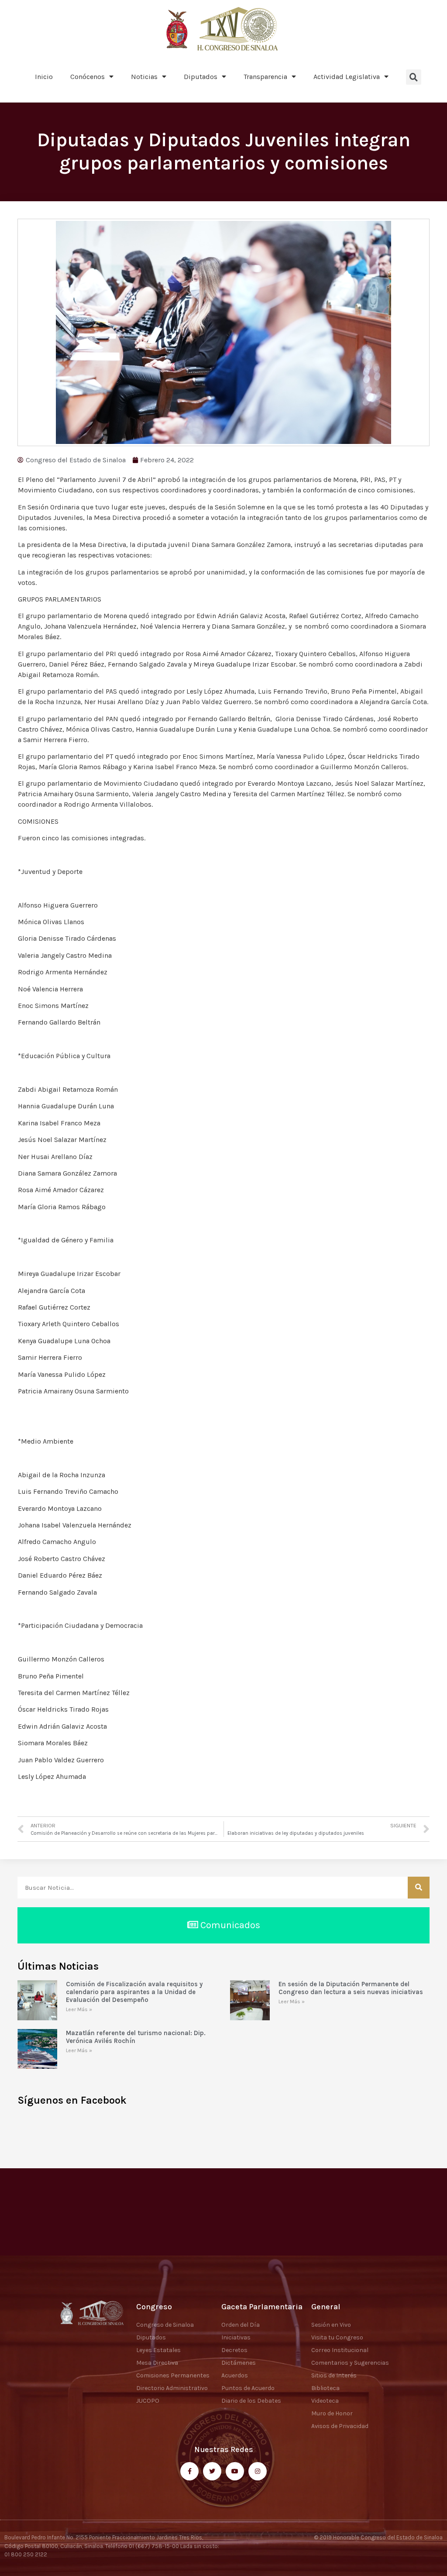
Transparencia (265, 77)
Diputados (201, 77)
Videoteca (325, 2401)
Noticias (144, 77)
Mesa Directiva (157, 2363)
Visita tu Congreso (337, 2337)
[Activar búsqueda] (414, 77)
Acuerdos (235, 2375)
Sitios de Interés (334, 2375)
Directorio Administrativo (172, 2388)
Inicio (44, 77)
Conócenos (88, 77)
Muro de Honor (332, 2413)
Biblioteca (325, 2388)
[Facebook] (189, 2471)
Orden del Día (241, 2325)
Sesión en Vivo (331, 2325)
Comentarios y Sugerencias (350, 2363)
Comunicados (229, 1925)
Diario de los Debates (251, 2401)
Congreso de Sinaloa (165, 2325)
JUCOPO (148, 2401)
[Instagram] (258, 2471)
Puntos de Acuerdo (248, 2388)
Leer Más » (79, 2009)
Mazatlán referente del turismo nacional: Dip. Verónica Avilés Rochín (136, 2037)
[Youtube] (235, 2471)
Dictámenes (239, 2363)
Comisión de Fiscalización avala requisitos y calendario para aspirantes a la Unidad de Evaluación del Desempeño (134, 1992)
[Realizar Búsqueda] (419, 1888)
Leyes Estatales (158, 2350)
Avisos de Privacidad (340, 2426)
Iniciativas (236, 2337)
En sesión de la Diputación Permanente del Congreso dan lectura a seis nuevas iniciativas (351, 1988)
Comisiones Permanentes (173, 2375)
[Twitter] (212, 2471)
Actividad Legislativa (347, 77)
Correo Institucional (340, 2350)
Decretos (234, 2350)
